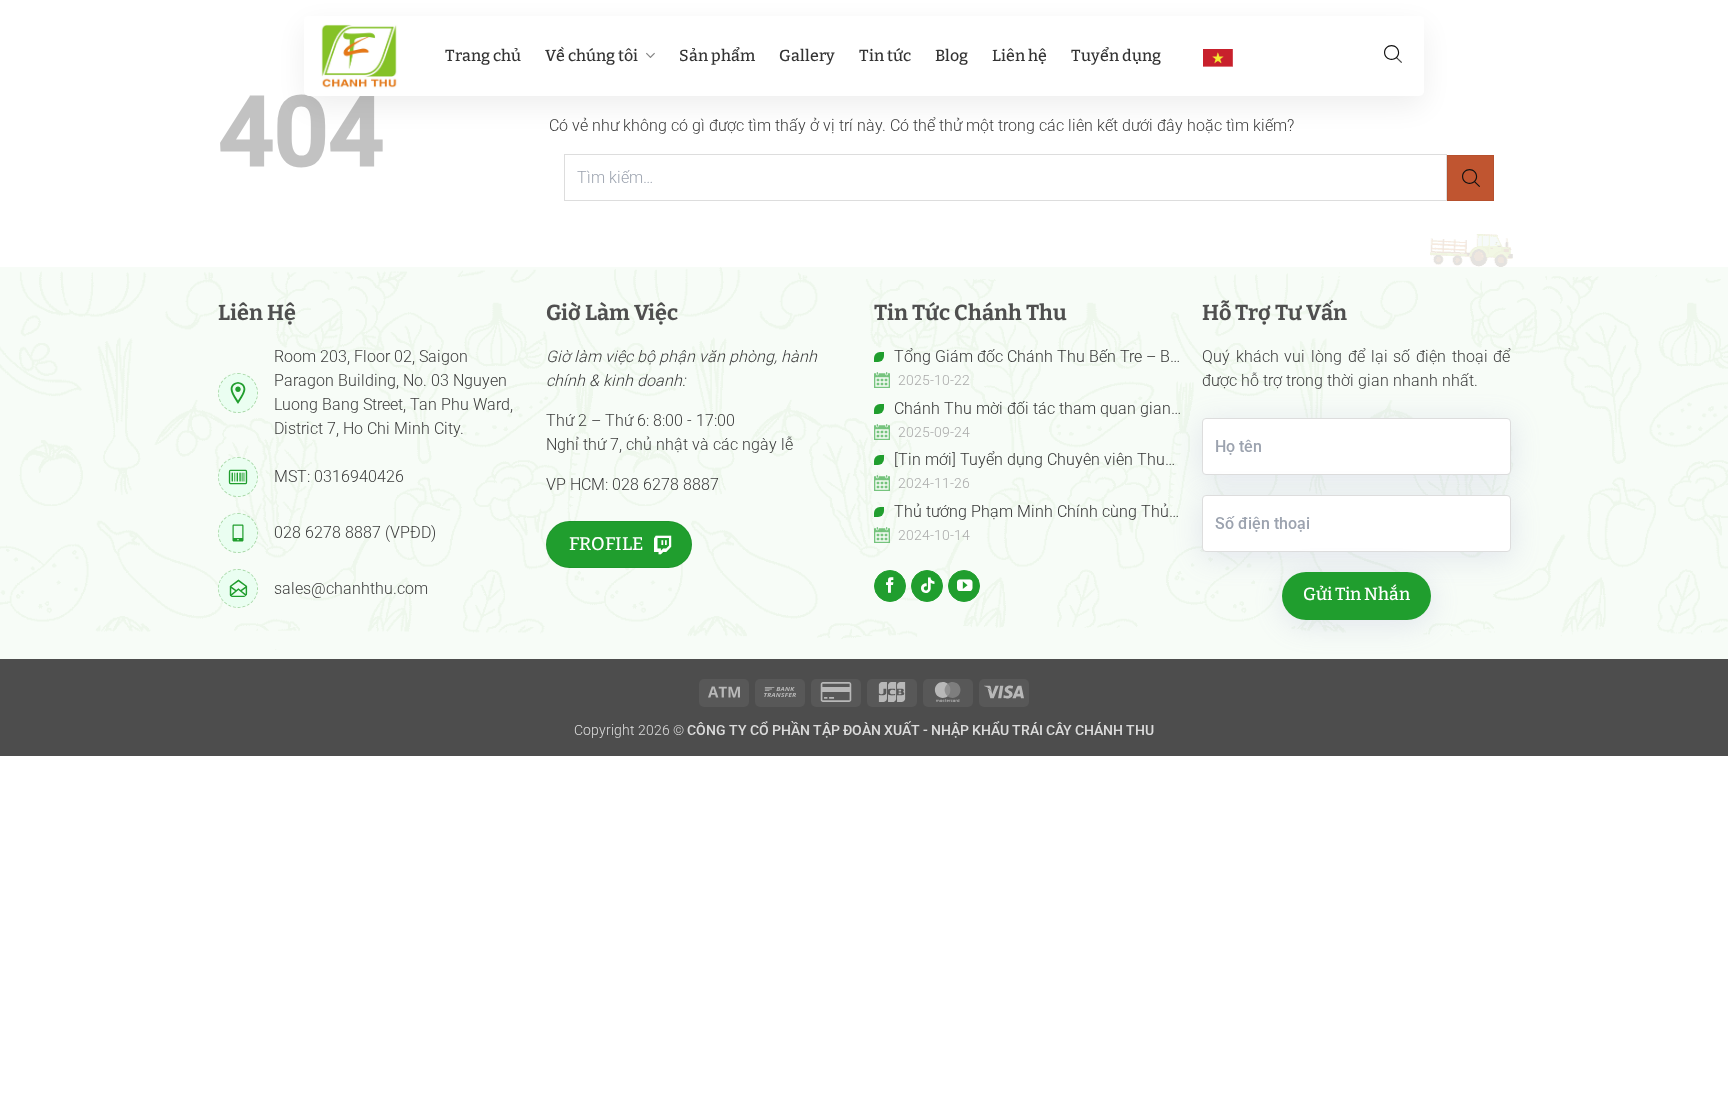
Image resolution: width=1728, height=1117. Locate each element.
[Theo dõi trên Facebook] (890, 586)
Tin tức (885, 55)
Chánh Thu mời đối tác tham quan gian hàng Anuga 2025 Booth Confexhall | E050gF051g (1022, 410)
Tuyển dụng (1116, 55)
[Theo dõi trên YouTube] (964, 586)
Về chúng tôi (591, 55)
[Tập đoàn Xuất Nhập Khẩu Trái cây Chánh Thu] (359, 56)
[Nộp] (1470, 178)
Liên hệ (1019, 55)
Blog (951, 55)
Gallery (807, 55)
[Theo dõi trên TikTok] (927, 586)
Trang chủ (483, 55)
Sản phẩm (717, 55)
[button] (1393, 54)
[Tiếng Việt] (1218, 57)
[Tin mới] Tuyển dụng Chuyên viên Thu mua (1019, 461)
